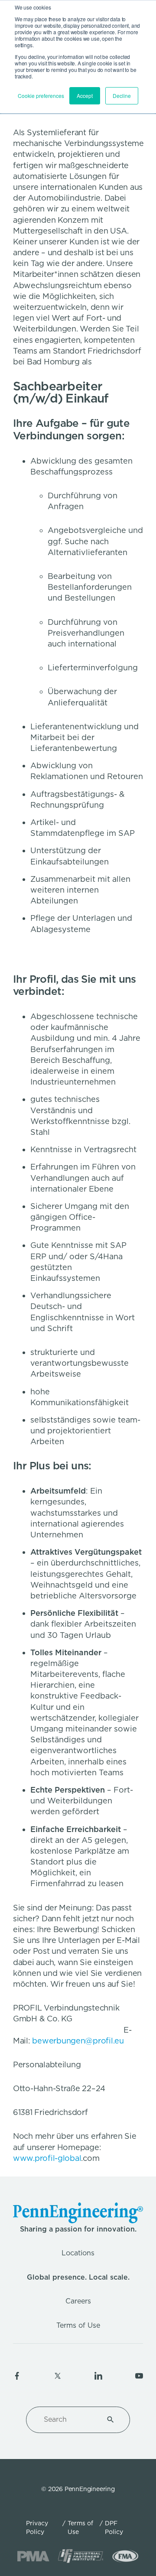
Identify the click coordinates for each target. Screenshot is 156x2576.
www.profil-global (47, 2158)
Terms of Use (78, 2325)
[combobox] (68, 2420)
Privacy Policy (37, 2527)
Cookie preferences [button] (41, 96)
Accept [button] (85, 96)
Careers (78, 2301)
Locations (78, 2253)
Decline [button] (122, 96)
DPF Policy (114, 2527)
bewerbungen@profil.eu (78, 2041)
